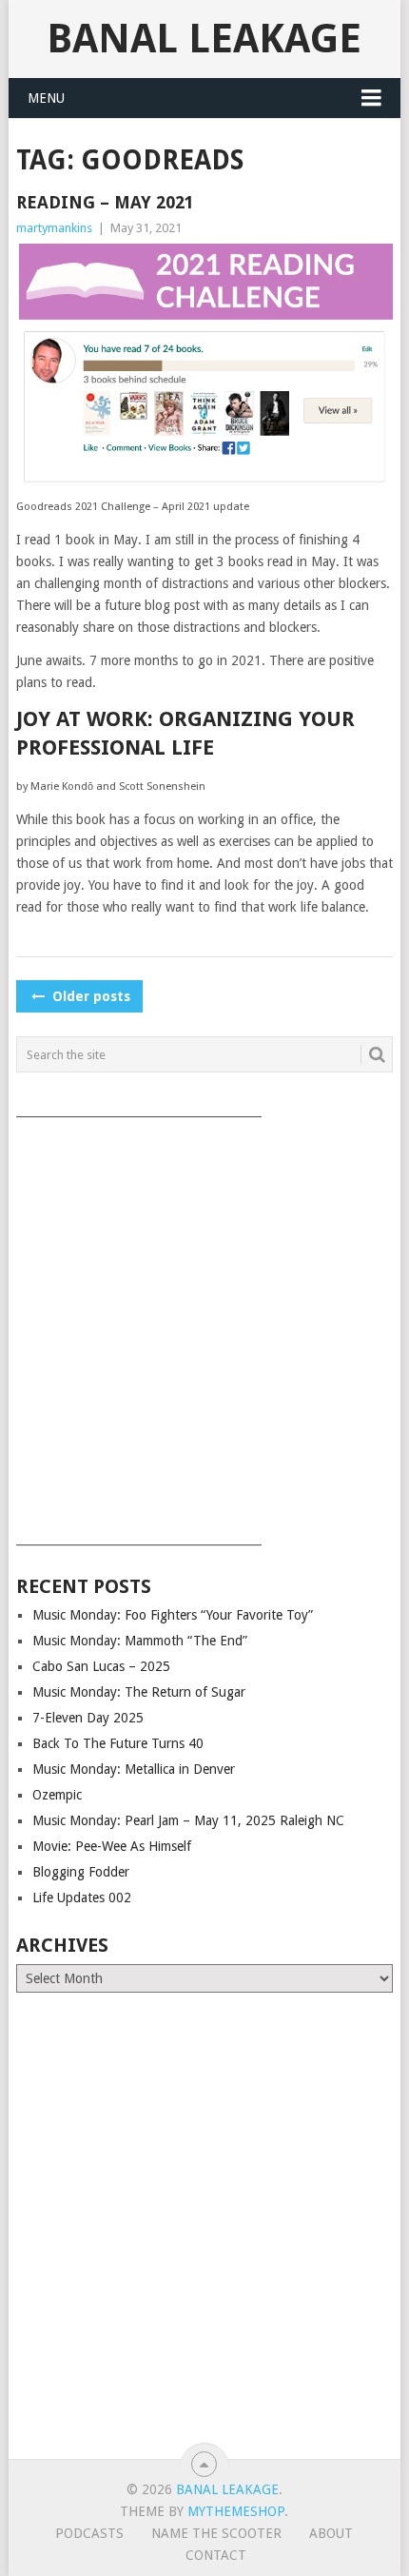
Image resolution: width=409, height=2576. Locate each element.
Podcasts (89, 2533)
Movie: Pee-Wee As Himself (112, 1846)
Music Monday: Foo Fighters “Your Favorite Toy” (173, 1615)
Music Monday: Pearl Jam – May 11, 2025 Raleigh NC (188, 1820)
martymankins (54, 228)
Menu (46, 98)
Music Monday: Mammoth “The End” (140, 1641)
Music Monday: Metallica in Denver (134, 1769)
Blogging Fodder (81, 1872)
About (331, 2533)
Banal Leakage (204, 39)
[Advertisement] (204, 1325)
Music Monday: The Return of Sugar (139, 1692)
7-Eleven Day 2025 (88, 1718)
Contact (216, 2555)
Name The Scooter (216, 2533)
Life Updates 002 (82, 1898)
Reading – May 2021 (105, 202)
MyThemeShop (236, 2511)
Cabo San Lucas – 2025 (101, 1666)
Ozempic (57, 1795)
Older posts (89, 996)
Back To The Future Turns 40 (118, 1743)
